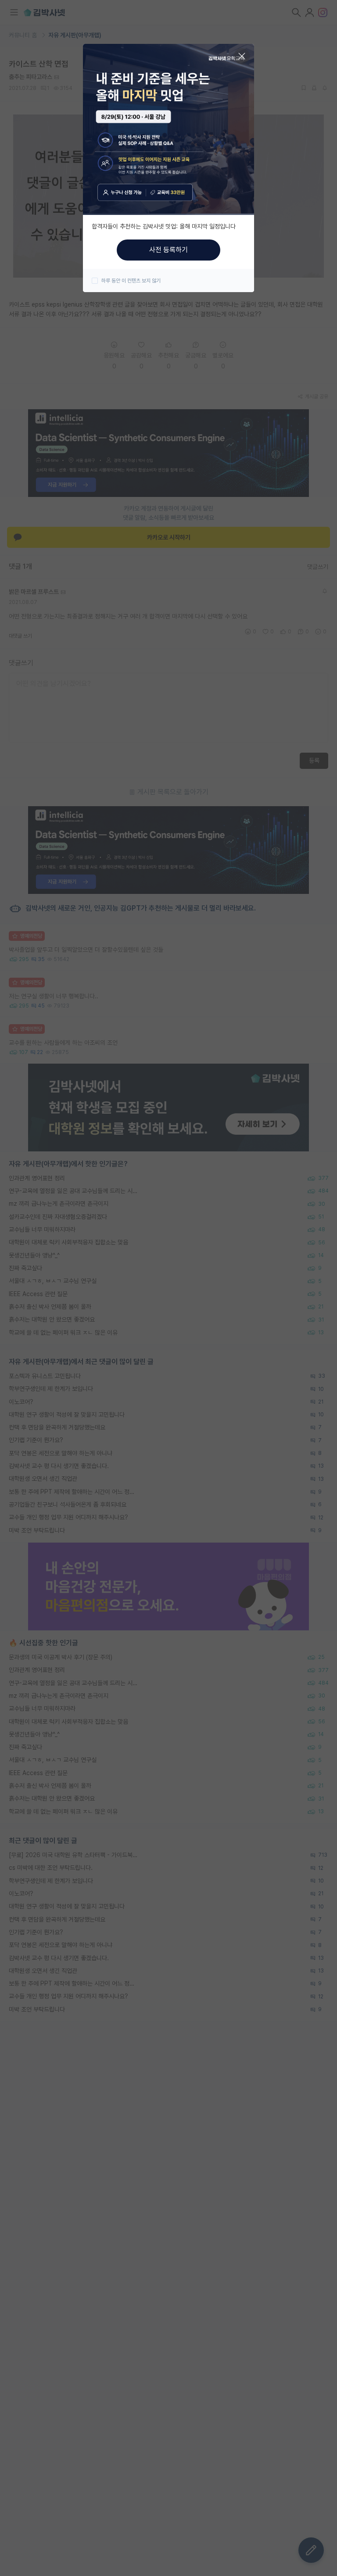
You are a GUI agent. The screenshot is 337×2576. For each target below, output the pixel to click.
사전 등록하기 (168, 250)
